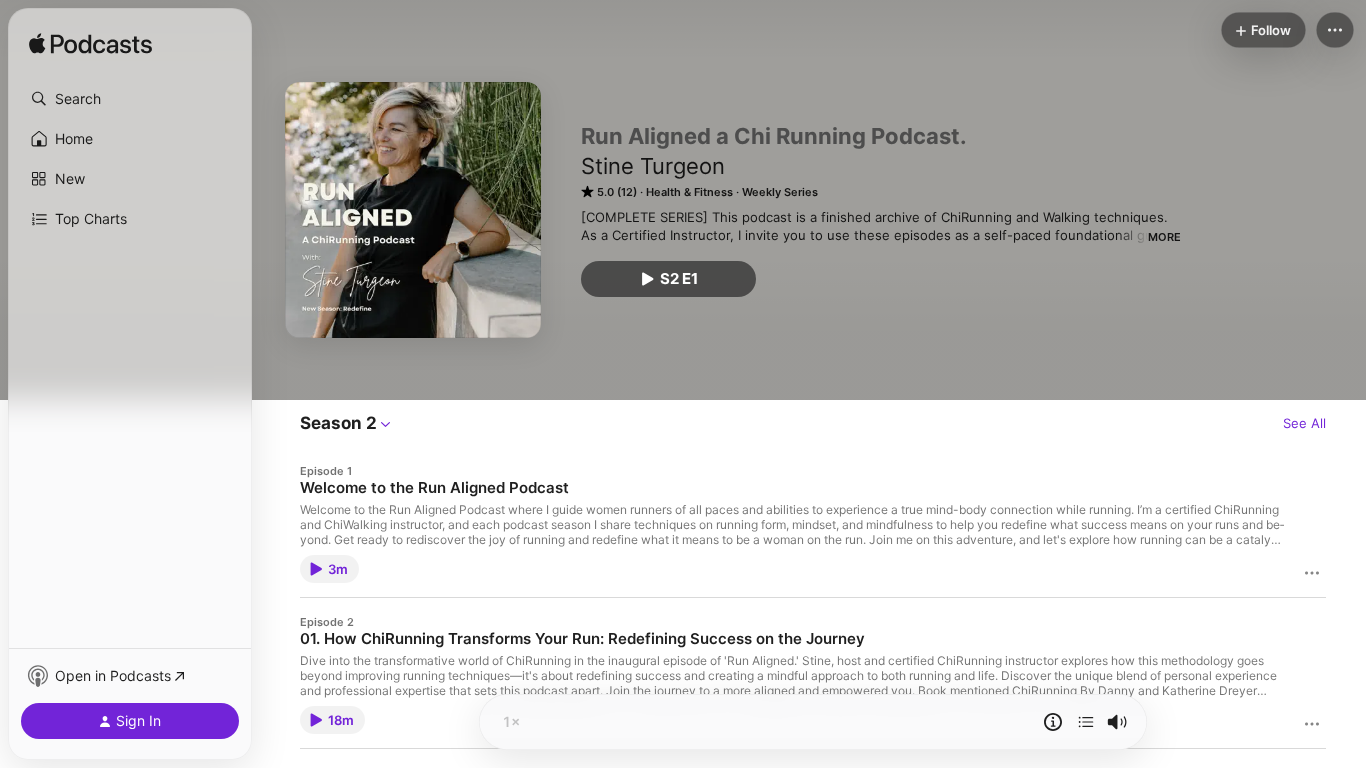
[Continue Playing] (1086, 722)
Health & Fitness (689, 192)
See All (1304, 423)
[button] (130, 99)
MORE (1164, 237)
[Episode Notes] (1053, 722)
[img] (90, 45)
